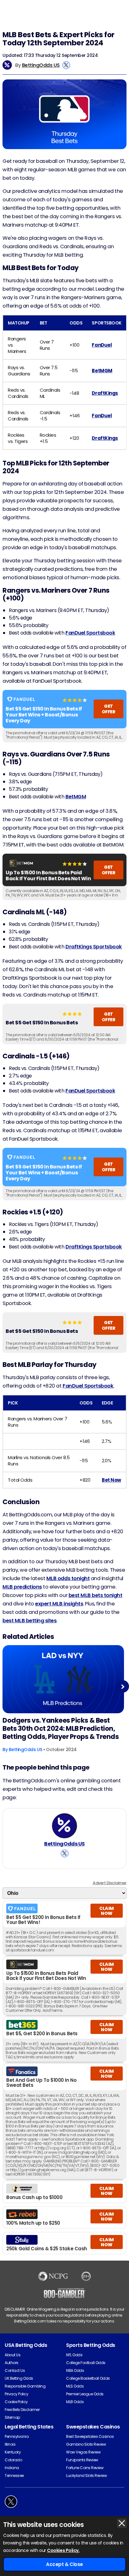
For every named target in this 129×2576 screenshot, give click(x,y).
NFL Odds (74, 2355)
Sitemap (12, 2417)
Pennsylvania (17, 2436)
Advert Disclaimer (110, 1883)
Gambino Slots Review (86, 2444)
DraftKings (105, 393)
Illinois (10, 2444)
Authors (12, 2363)
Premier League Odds (85, 2394)
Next (123, 1687)
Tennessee (14, 2476)
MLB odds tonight (68, 1578)
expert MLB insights (59, 1604)
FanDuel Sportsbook (90, 633)
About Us (13, 2355)
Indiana (12, 2468)
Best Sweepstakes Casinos (90, 2436)
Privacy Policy (16, 2394)
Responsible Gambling (25, 2386)
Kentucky (13, 2452)
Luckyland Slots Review (86, 2476)
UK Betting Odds (19, 2378)
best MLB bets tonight (95, 1595)
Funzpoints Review (82, 2460)
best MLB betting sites (29, 1621)
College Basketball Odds (88, 2378)
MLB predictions (22, 1587)
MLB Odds (75, 2402)
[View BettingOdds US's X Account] (66, 65)
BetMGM (102, 371)
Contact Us (15, 2370)
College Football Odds (86, 2363)
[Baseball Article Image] (63, 1679)
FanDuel (102, 345)
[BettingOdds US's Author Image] (64, 1826)
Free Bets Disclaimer (22, 2410)
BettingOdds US (41, 65)
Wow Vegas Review (83, 2452)
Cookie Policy (16, 2402)
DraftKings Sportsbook (94, 947)
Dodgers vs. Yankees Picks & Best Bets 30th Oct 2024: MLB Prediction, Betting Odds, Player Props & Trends (61, 1729)
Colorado (13, 2460)
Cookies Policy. (63, 2550)
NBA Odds (75, 2370)
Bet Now (111, 1480)
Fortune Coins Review (85, 2468)
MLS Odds (75, 2386)
